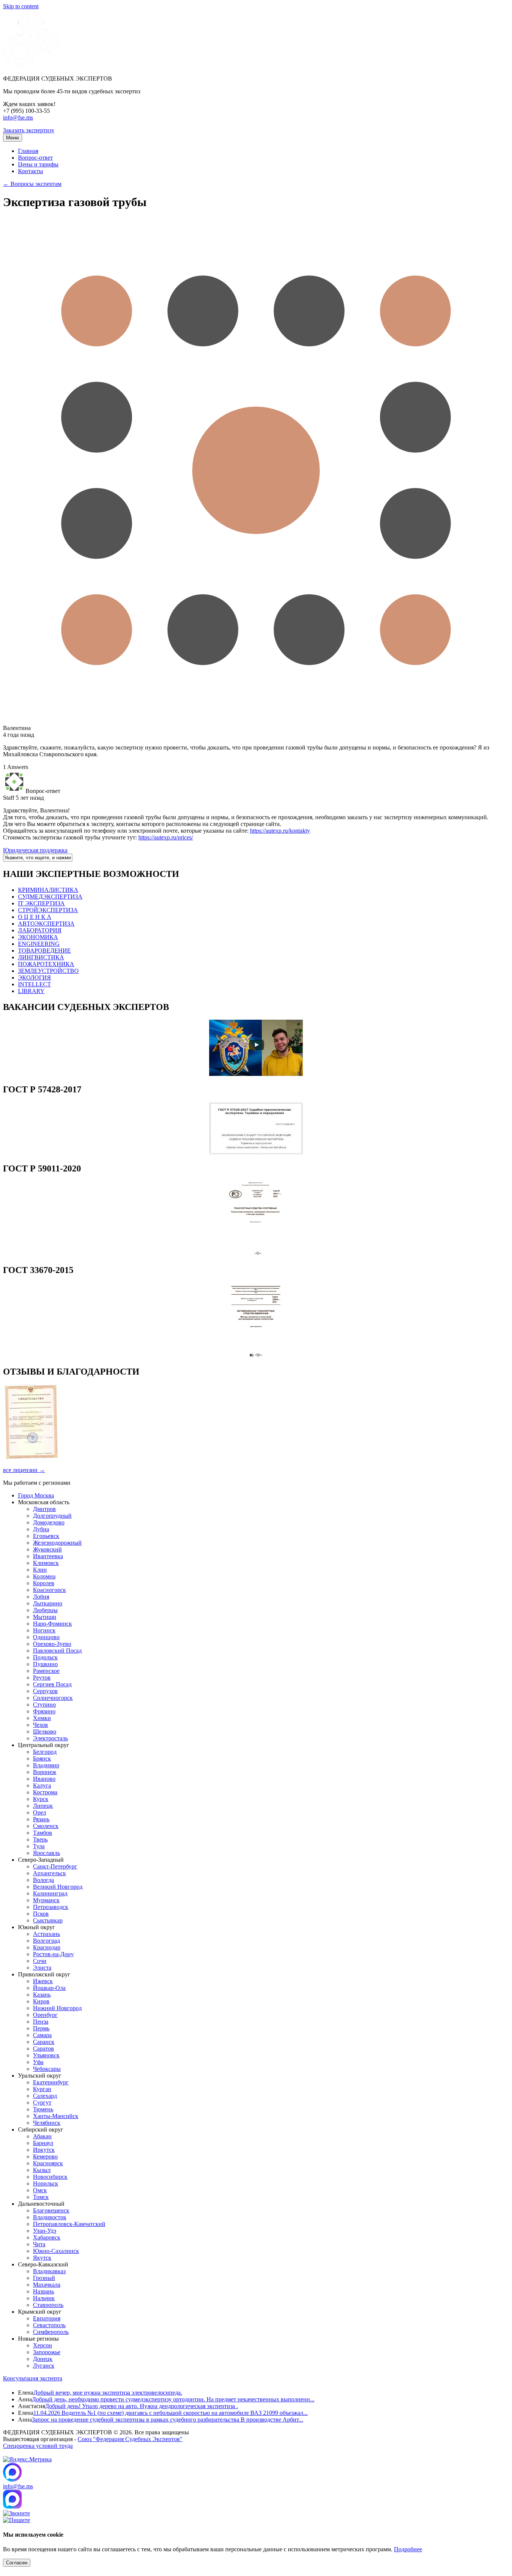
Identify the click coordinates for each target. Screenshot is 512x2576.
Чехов (40, 1725)
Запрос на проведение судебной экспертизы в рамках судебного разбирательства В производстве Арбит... (168, 2420)
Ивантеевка (48, 1556)
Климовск (46, 1563)
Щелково (45, 1732)
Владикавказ (49, 2271)
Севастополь (49, 2325)
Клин (40, 1570)
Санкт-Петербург (55, 1866)
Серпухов (45, 1691)
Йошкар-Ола (49, 1988)
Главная (28, 151)
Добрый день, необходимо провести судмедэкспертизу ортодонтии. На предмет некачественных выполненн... (173, 2399)
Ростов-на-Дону (53, 1954)
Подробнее (408, 2549)
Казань (42, 1995)
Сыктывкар (48, 1920)
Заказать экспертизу (29, 130)
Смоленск (46, 1826)
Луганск (44, 2366)
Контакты (31, 171)
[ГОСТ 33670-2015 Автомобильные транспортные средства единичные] (256, 1356)
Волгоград (46, 1941)
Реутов (42, 1678)
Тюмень (43, 2109)
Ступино (44, 1705)
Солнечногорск (53, 1698)
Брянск (42, 1758)
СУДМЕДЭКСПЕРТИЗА (50, 897)
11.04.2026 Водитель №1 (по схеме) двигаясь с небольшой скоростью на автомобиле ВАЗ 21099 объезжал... (171, 2413)
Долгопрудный (52, 1516)
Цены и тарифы (38, 164)
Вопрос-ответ (35, 158)
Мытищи (45, 1617)
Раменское (46, 1671)
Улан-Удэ (45, 2231)
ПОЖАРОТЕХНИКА (46, 964)
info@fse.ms (18, 117)
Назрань (43, 2291)
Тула (39, 1846)
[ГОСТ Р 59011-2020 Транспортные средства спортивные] (256, 1254)
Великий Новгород (58, 1887)
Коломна (44, 1576)
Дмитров (44, 1509)
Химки (42, 1718)
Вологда (43, 1880)
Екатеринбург (51, 2082)
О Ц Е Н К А (35, 917)
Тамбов (43, 1833)
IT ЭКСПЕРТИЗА (41, 903)
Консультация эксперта (33, 2378)
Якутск (42, 2258)
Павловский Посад (57, 1651)
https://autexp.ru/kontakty (280, 831)
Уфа (38, 2062)
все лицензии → (24, 1470)
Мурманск (46, 1900)
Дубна (41, 1529)
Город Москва (36, 1495)
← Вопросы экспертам (32, 184)
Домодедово (49, 1522)
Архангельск (49, 1873)
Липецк (43, 1806)
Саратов (43, 2049)
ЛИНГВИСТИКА (41, 957)
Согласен (17, 2563)
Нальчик (44, 2298)
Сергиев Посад (52, 1684)
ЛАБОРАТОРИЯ (40, 930)
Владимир (46, 1765)
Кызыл (42, 2170)
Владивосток (50, 2217)
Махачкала (47, 2285)
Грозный (44, 2278)
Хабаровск (47, 2237)
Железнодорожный (57, 1543)
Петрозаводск (51, 1907)
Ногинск (44, 1630)
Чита (39, 2244)
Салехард (45, 2096)
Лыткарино (48, 1603)
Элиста (42, 1968)
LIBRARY (31, 991)
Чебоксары (47, 2069)
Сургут (42, 2103)
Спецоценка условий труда (38, 2446)
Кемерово (45, 2156)
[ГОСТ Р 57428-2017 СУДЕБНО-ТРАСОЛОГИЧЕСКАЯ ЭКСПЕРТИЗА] (256, 1153)
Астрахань (46, 1934)
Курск (41, 1799)
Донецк (43, 2359)
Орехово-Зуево (52, 1644)
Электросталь (50, 1738)
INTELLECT (34, 984)
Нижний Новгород (57, 2008)
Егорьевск (46, 1536)
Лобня (41, 1597)
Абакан (42, 2136)
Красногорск (49, 1590)
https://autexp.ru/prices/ (166, 837)
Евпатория (47, 2318)
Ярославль (46, 1853)
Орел (40, 1812)
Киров (41, 2001)
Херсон (43, 2345)
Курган (42, 2089)
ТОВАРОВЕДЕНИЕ (44, 951)
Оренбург (45, 2015)
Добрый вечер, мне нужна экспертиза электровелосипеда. (108, 2393)
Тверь (40, 1839)
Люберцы (45, 1610)
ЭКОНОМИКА (38, 937)
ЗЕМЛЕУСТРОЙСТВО (48, 971)
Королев (44, 1583)
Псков (41, 1914)
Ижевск (43, 1981)
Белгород (45, 1752)
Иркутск (44, 2150)
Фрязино (44, 1711)
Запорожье (47, 2352)
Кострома (45, 1792)
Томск (41, 2197)
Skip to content (21, 6)
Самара (42, 2035)
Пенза (41, 2022)
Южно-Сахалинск (56, 2251)
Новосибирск (50, 2177)
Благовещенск (51, 2210)
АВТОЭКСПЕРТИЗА (46, 924)
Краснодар (47, 1947)
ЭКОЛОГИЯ (34, 978)
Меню (13, 138)
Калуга (42, 1785)
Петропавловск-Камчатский (69, 2224)
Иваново (44, 1779)
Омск (40, 2190)
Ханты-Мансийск (56, 2116)
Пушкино (45, 1664)
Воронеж (45, 1772)
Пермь (41, 2028)
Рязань (41, 1819)
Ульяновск (46, 2055)
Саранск (44, 2042)
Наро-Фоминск (52, 1624)
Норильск (46, 2183)
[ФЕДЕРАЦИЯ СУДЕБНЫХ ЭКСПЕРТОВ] (31, 66)
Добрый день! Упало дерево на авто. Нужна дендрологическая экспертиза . (141, 2406)
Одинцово (46, 1637)
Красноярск (48, 2163)
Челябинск (47, 2123)
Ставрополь (48, 2305)
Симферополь (51, 2332)
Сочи (40, 1961)
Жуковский (47, 1549)
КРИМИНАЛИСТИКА (48, 890)
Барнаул (43, 2143)
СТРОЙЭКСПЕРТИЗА (48, 910)
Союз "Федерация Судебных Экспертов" (130, 2439)
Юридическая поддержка (35, 850)
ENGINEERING (39, 944)
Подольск (45, 1657)
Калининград (50, 1893)
